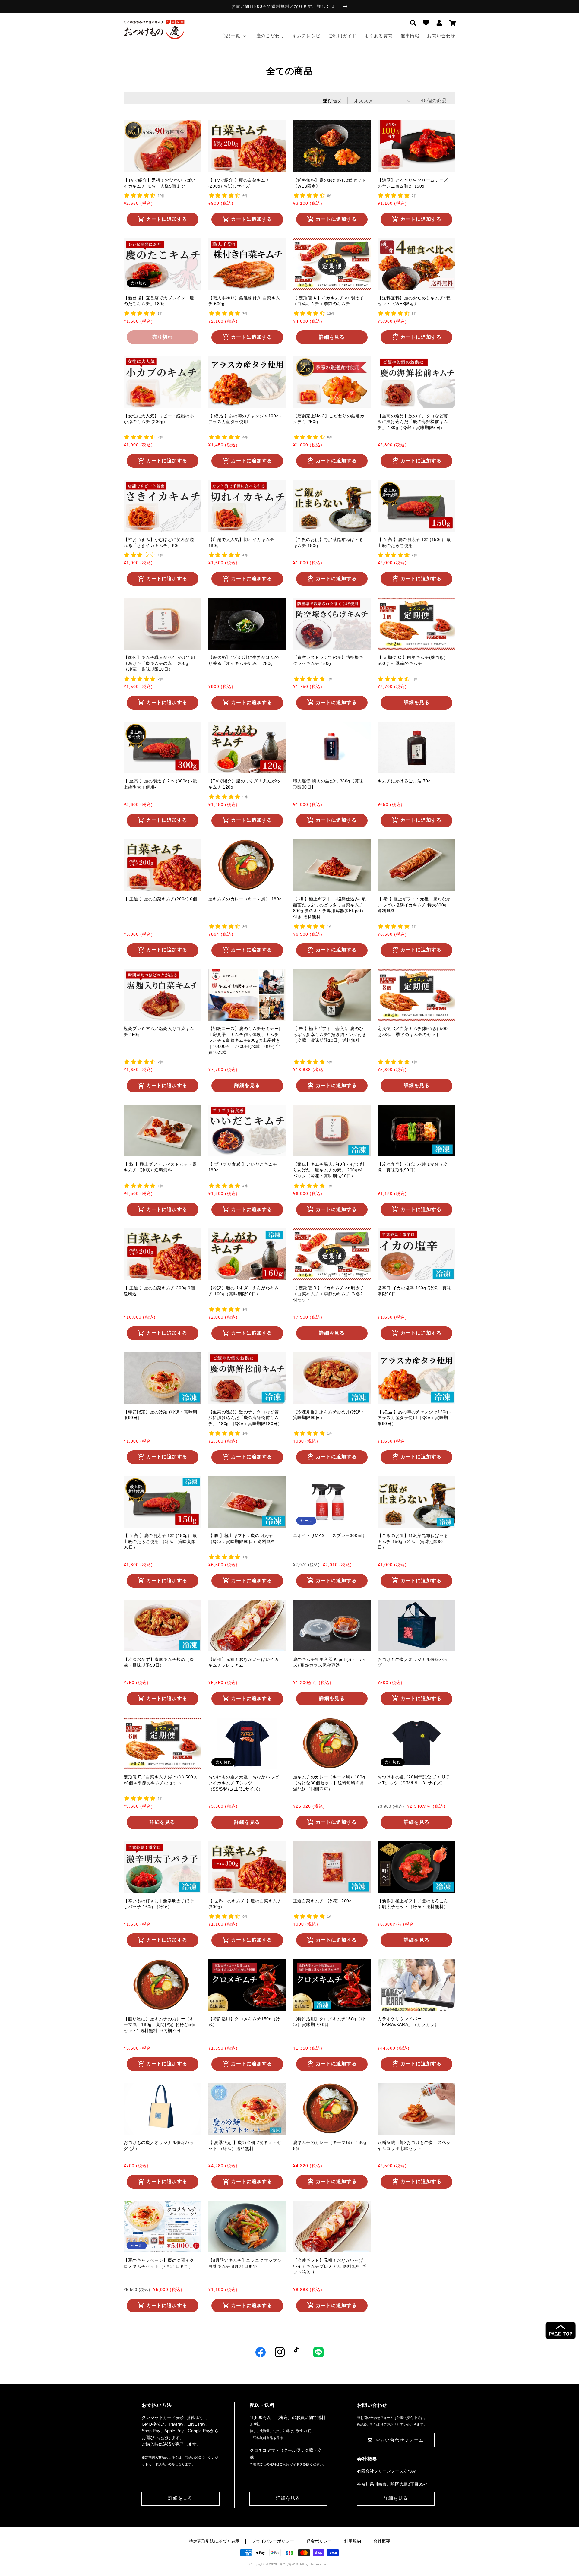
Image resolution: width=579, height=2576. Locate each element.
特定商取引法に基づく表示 (214, 2541)
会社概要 (382, 2541)
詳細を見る (332, 337)
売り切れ (163, 337)
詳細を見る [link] (180, 2498)
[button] (413, 23)
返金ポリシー (319, 2541)
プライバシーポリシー (273, 2541)
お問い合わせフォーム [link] (400, 2440)
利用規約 (353, 2541)
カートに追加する (167, 219)
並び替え (333, 101)
